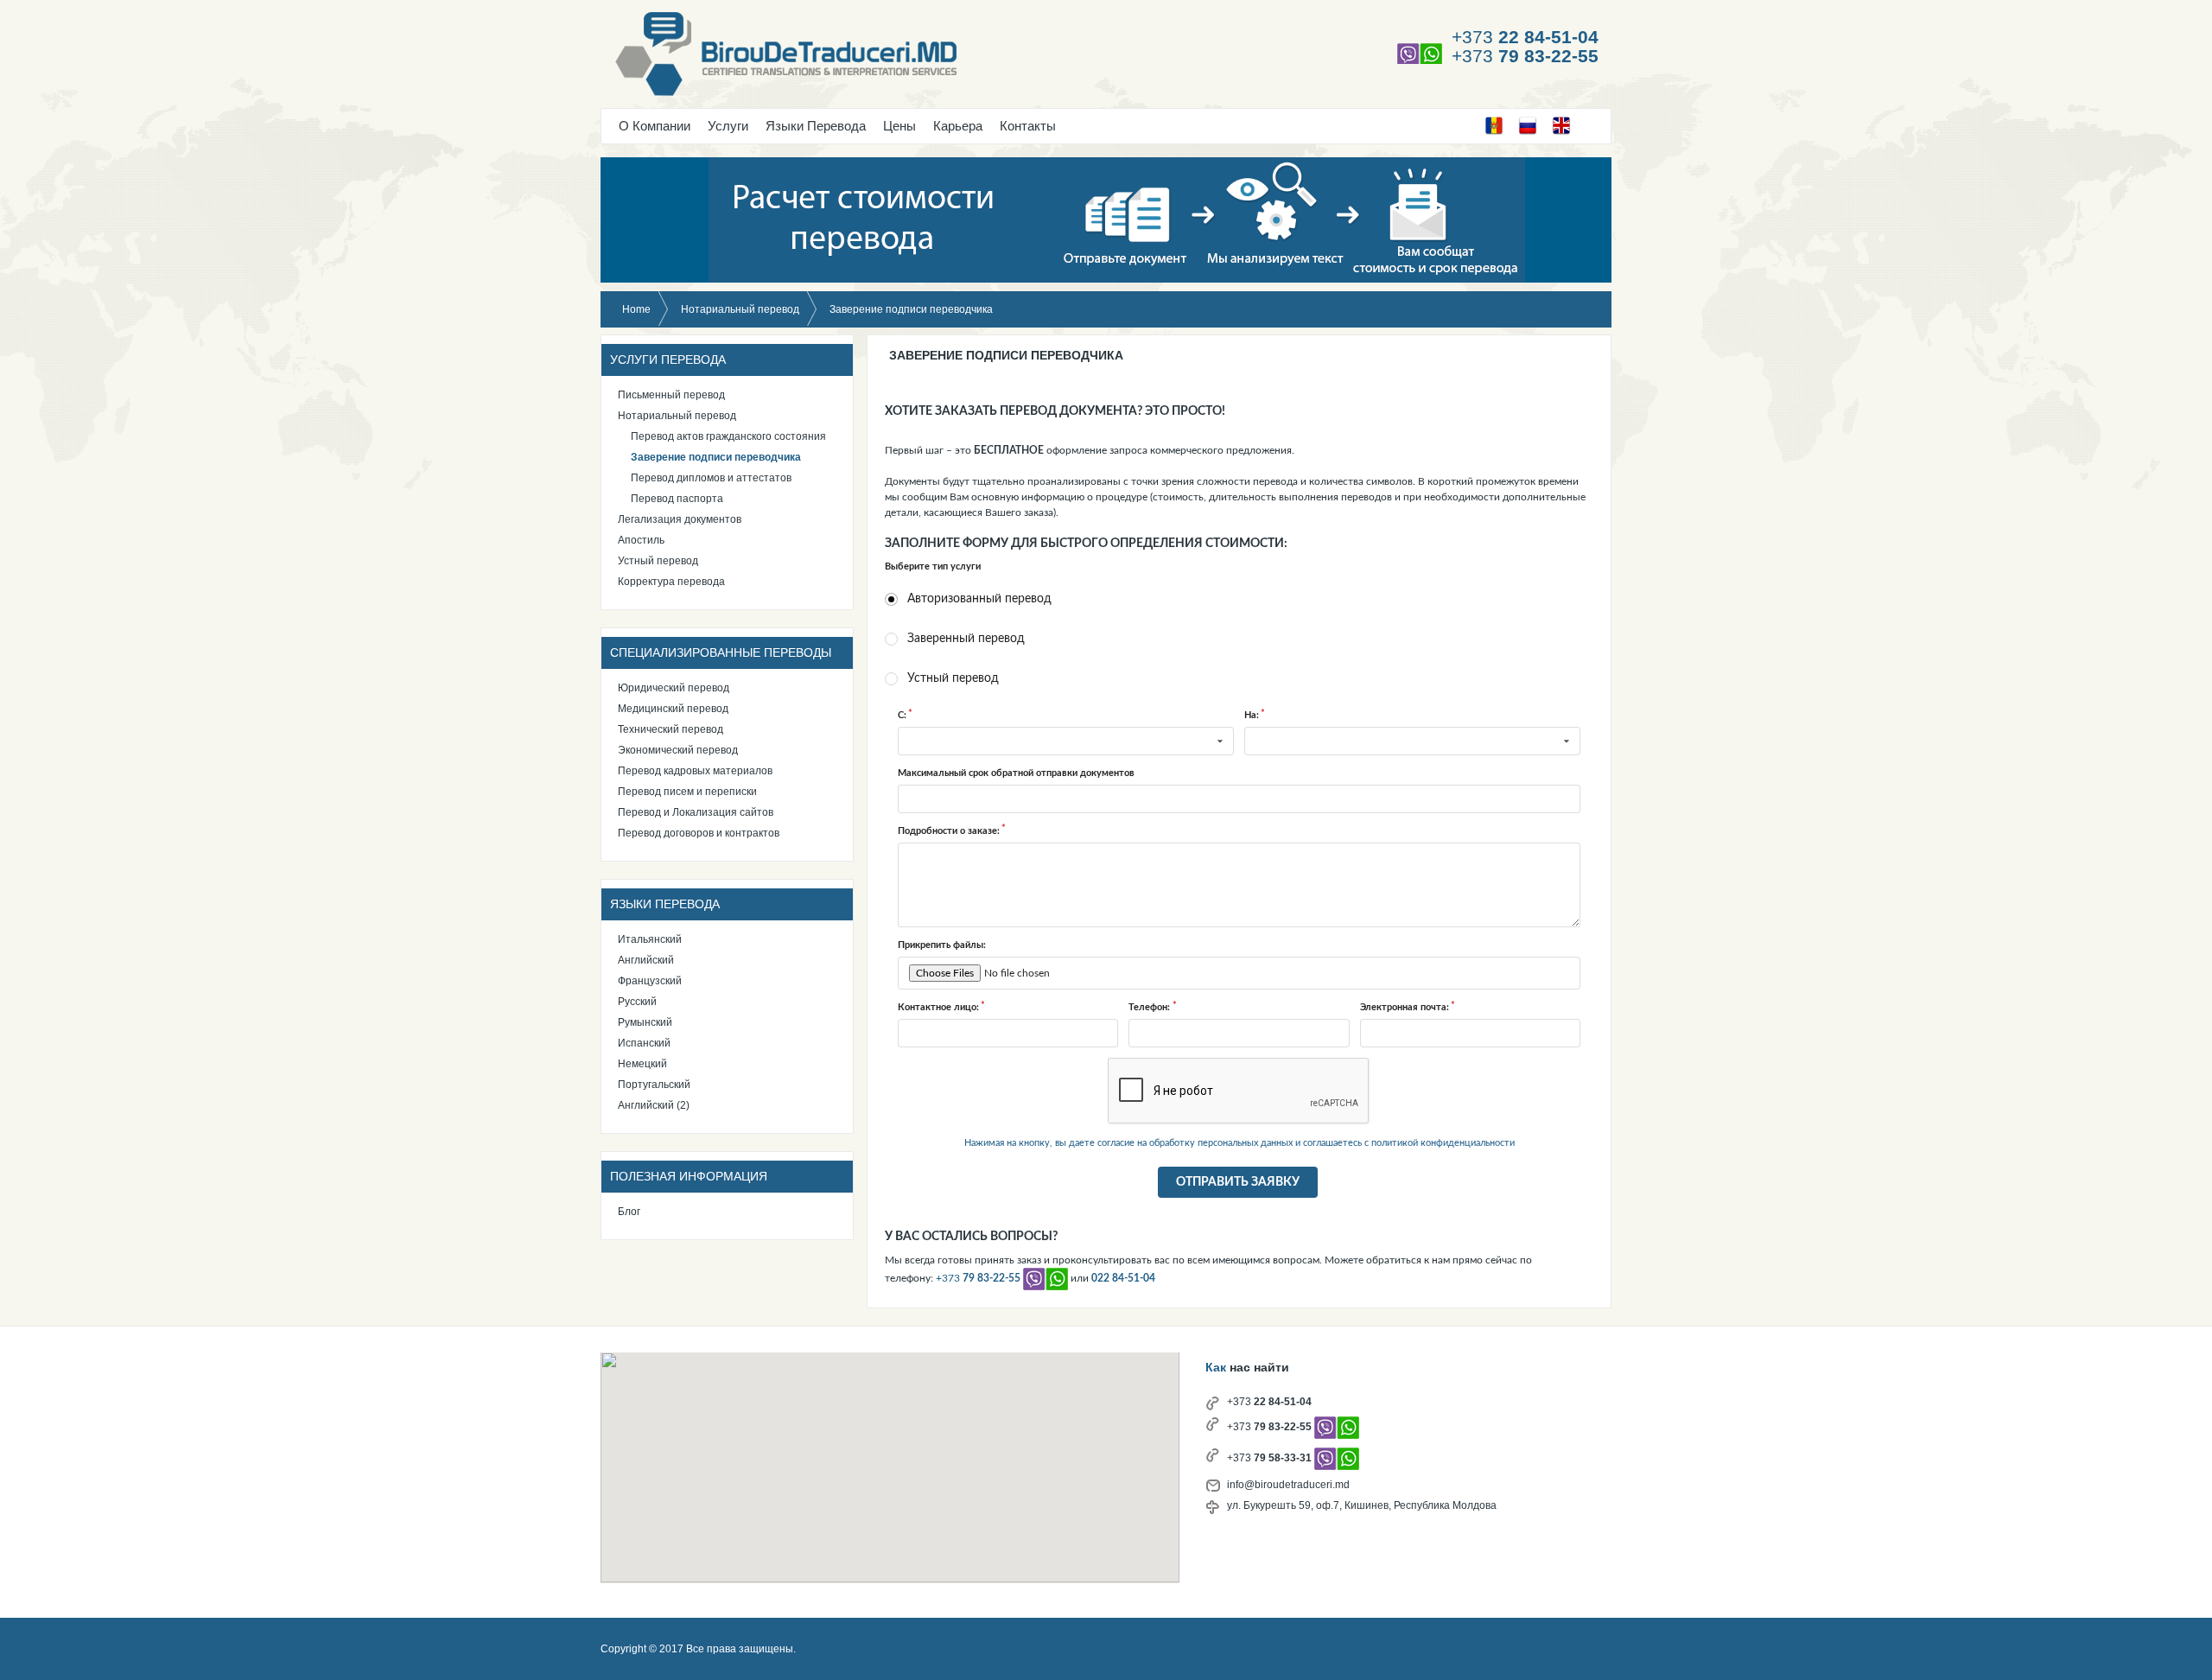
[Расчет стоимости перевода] (1106, 220)
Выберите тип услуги (933, 566)
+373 (1525, 37)
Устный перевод (953, 678)
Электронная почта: (1405, 1007)
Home (636, 309)
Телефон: (1149, 1007)
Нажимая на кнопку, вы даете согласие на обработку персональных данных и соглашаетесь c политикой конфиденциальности (1239, 1143)
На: (1252, 715)
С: (902, 715)
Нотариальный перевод (740, 309)
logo (879, 57)
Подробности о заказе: (949, 831)
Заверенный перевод (966, 639)
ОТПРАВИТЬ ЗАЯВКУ (1238, 1182)
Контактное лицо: (938, 1007)
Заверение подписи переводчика (1006, 355)
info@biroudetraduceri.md (1288, 1485)
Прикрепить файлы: (942, 945)
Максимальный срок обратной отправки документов (1016, 773)
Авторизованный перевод (979, 599)
